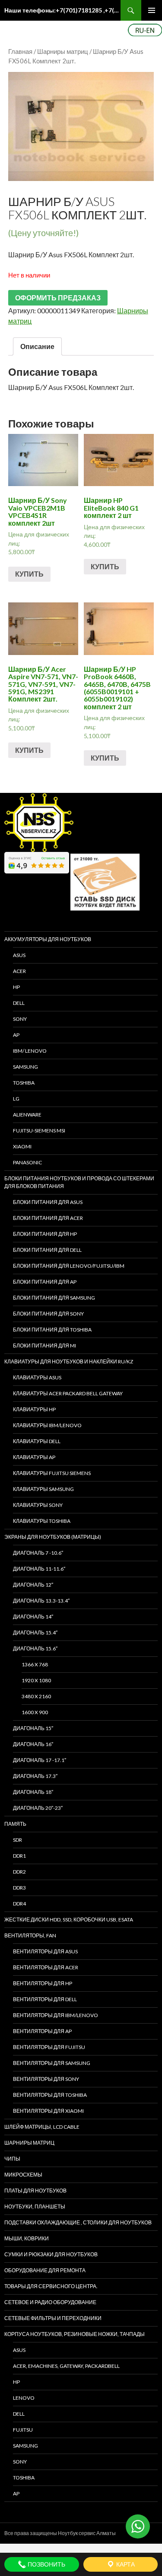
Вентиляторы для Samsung (52, 2063)
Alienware (27, 1115)
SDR (17, 1840)
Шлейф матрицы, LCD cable (42, 2127)
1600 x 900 (35, 1712)
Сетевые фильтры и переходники (53, 2318)
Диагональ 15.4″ (35, 1633)
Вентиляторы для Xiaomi (48, 2111)
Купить (29, 574)
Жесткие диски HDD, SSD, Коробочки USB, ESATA (69, 1920)
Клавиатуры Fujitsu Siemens (52, 1473)
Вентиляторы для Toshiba (50, 2095)
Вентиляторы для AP (42, 2031)
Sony (20, 2462)
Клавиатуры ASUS (37, 1377)
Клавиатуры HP (34, 1409)
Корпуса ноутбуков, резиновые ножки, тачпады (75, 2334)
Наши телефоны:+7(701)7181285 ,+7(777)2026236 (62, 10)
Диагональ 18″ (33, 1792)
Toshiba (24, 1083)
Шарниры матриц (63, 51)
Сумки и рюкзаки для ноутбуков (51, 2254)
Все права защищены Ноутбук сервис (50, 2533)
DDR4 (19, 1904)
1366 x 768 (35, 1664)
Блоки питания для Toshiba (52, 1330)
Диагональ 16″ (33, 1744)
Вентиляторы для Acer (46, 1967)
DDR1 (19, 1856)
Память (15, 1824)
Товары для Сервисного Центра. (51, 2286)
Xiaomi (22, 1146)
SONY (20, 1019)
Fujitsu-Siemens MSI (39, 1131)
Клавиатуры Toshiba (42, 1521)
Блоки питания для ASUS (48, 1202)
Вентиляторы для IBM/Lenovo (56, 2015)
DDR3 (19, 1888)
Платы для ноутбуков (35, 2191)
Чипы (12, 2159)
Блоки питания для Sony (48, 1314)
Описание (37, 346)
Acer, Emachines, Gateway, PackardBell (66, 2366)
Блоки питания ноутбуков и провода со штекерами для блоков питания (79, 1182)
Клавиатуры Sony (38, 1505)
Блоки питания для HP (45, 1234)
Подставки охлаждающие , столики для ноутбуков (78, 2222)
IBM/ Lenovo (30, 1051)
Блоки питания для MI (44, 1346)
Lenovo (24, 2398)
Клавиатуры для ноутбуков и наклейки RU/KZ (69, 1361)
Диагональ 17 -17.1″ (40, 1760)
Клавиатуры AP (34, 1457)
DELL (19, 1003)
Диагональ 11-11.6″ (39, 1569)
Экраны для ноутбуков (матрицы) (53, 1537)
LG (16, 1099)
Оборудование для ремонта (45, 2270)
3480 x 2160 (36, 1696)
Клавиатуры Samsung (43, 1489)
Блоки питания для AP (45, 1282)
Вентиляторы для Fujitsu (49, 2047)
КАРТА (125, 2564)
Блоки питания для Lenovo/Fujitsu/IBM (69, 1266)
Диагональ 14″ (33, 1617)
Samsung (25, 1067)
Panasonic (27, 1162)
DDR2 (19, 1872)
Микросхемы (23, 2175)
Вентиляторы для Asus (45, 1951)
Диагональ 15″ (33, 1728)
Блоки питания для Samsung (54, 1298)
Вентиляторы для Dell (45, 1999)
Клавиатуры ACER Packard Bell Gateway (68, 1393)
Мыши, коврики (27, 2238)
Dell (19, 2414)
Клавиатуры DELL (37, 1441)
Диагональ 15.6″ (35, 1648)
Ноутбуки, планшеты (35, 2206)
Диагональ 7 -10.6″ (38, 1553)
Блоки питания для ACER (48, 1218)
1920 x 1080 (36, 1680)
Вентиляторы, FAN (30, 1935)
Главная (20, 51)
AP (16, 1035)
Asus (19, 2350)
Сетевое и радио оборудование (50, 2302)
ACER (19, 971)
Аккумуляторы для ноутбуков (48, 939)
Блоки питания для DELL (47, 1250)
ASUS (19, 955)
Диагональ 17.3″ (35, 1776)
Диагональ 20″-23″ (38, 1808)
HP (16, 987)
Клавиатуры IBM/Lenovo (47, 1425)
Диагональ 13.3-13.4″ (41, 1601)
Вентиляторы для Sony (46, 2079)
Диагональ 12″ (33, 1585)
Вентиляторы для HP (43, 1983)
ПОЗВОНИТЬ (46, 2564)
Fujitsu (23, 2430)
